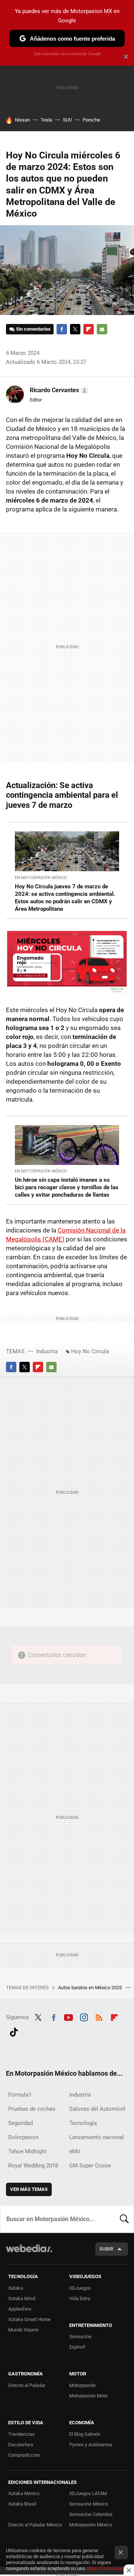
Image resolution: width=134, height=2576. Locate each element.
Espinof (77, 2347)
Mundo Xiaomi (23, 2330)
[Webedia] (29, 2253)
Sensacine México (89, 2504)
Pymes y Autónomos (91, 2445)
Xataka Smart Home (29, 2319)
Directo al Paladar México (35, 2525)
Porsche (91, 120)
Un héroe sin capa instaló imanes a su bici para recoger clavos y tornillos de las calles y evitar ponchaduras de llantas (67, 1187)
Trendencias (21, 2434)
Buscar (124, 2219)
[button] (58, 390)
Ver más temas (29, 2189)
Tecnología (83, 2123)
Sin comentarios (33, 329)
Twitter (75, 329)
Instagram (84, 2016)
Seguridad (20, 2123)
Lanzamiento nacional (97, 2137)
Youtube (68, 2016)
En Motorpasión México (41, 878)
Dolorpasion (23, 2137)
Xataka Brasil (22, 2504)
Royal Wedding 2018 (33, 2166)
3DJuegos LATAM (88, 2493)
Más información (105, 2568)
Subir (106, 2249)
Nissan (22, 120)
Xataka (16, 2288)
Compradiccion (24, 2455)
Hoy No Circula (90, 1351)
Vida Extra (80, 2298)
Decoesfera (21, 2445)
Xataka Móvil (22, 2298)
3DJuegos (80, 2288)
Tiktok (14, 2031)
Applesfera (20, 2309)
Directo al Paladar (27, 2385)
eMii (75, 2151)
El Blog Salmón (85, 2434)
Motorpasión (82, 2385)
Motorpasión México (91, 2525)
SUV (67, 120)
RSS (99, 2016)
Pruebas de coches (32, 2109)
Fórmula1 (20, 2095)
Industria (47, 1351)
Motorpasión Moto (88, 2396)
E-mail (102, 329)
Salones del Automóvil (97, 2109)
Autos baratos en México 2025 (90, 1988)
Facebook (62, 329)
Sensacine (80, 2336)
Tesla (46, 120)
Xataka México (24, 2493)
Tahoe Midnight (27, 2151)
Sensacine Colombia (91, 2514)
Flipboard (89, 329)
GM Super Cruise (90, 2166)
